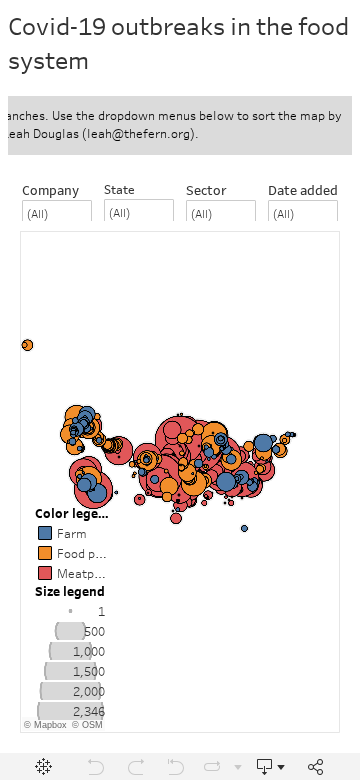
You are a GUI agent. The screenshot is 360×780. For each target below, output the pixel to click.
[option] (71, 611)
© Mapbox (45, 725)
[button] (100, 589)
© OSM (87, 725)
